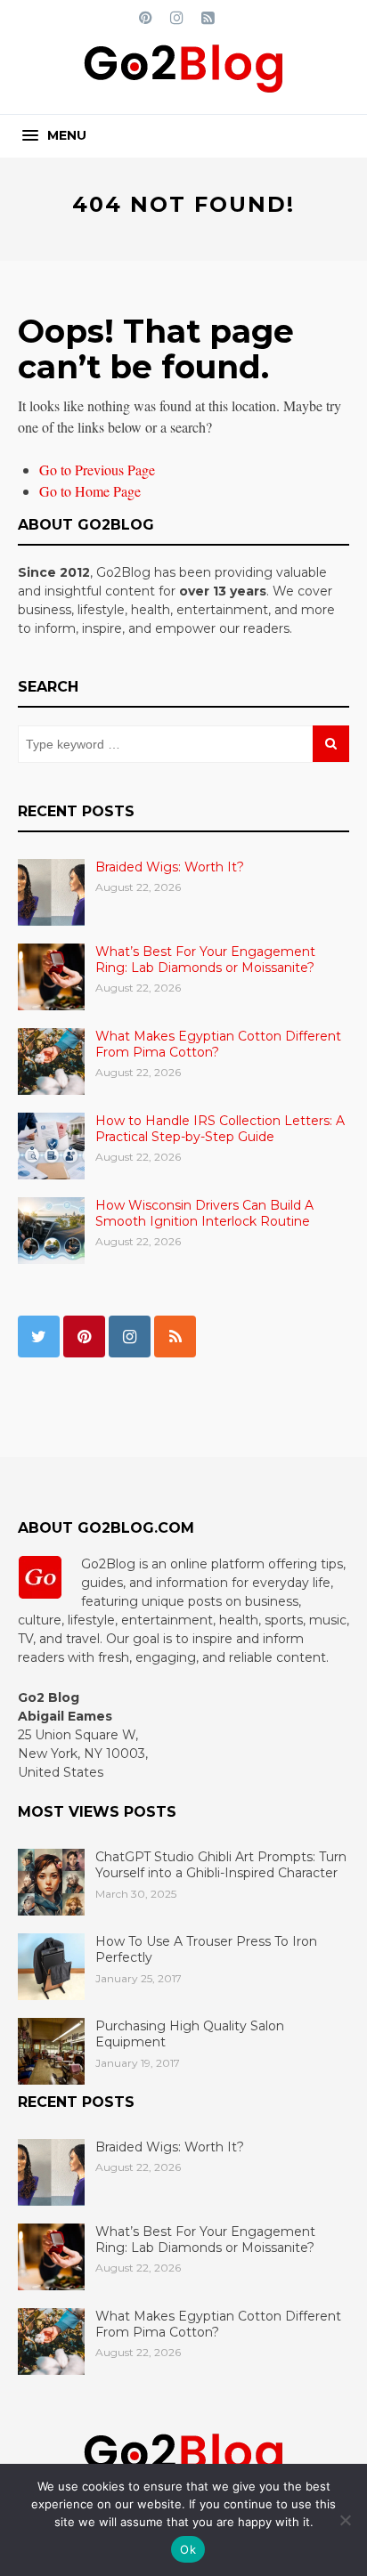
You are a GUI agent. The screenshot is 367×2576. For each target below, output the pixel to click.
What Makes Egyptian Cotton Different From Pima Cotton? (218, 1044)
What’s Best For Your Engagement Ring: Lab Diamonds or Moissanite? (205, 960)
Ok (188, 2549)
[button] (54, 136)
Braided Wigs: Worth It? (170, 867)
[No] (345, 2520)
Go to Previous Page (97, 470)
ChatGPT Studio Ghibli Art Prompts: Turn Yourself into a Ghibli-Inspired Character (221, 1865)
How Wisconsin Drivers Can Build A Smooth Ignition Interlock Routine (204, 1213)
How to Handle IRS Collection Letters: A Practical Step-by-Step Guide (220, 1129)
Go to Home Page (90, 491)
